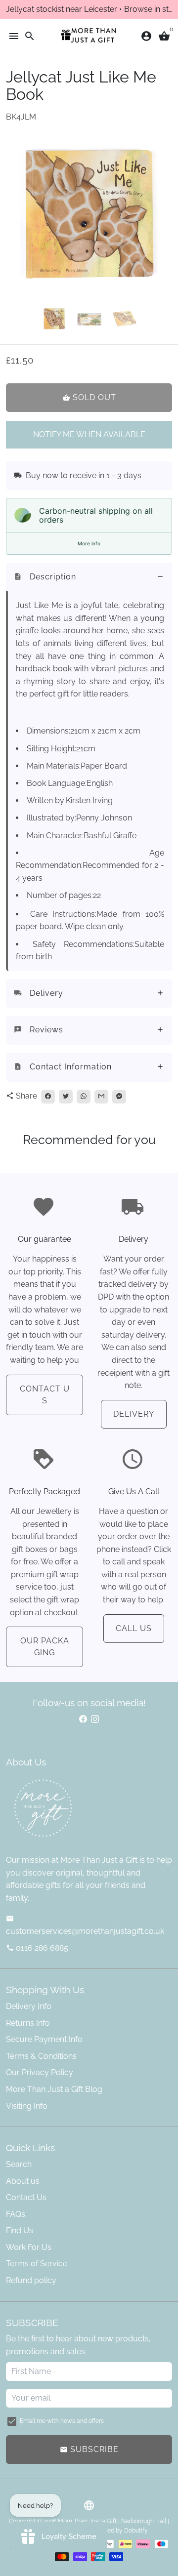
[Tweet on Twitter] (66, 1097)
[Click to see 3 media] (124, 319)
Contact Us (45, 1395)
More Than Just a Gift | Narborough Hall (112, 2521)
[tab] (89, 577)
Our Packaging (45, 1647)
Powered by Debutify (119, 2531)
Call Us (134, 1628)
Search (19, 2164)
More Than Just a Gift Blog (54, 2089)
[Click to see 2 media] (89, 319)
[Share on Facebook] (48, 1097)
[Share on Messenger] (119, 1097)
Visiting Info (27, 2106)
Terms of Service (37, 2264)
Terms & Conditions (41, 2056)
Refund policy (31, 2280)
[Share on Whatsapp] (84, 1097)
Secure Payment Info (44, 2039)
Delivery (134, 1414)
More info (89, 543)
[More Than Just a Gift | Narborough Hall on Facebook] (83, 1719)
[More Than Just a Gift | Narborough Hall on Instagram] (95, 1719)
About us (23, 2181)
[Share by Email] (101, 1097)
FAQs (16, 2214)
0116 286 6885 (37, 1948)
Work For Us (29, 2247)
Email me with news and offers (62, 2421)
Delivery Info (29, 2006)
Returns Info (28, 2023)
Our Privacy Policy (40, 2072)
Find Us (20, 2230)
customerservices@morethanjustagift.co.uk (85, 1925)
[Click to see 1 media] (54, 319)
